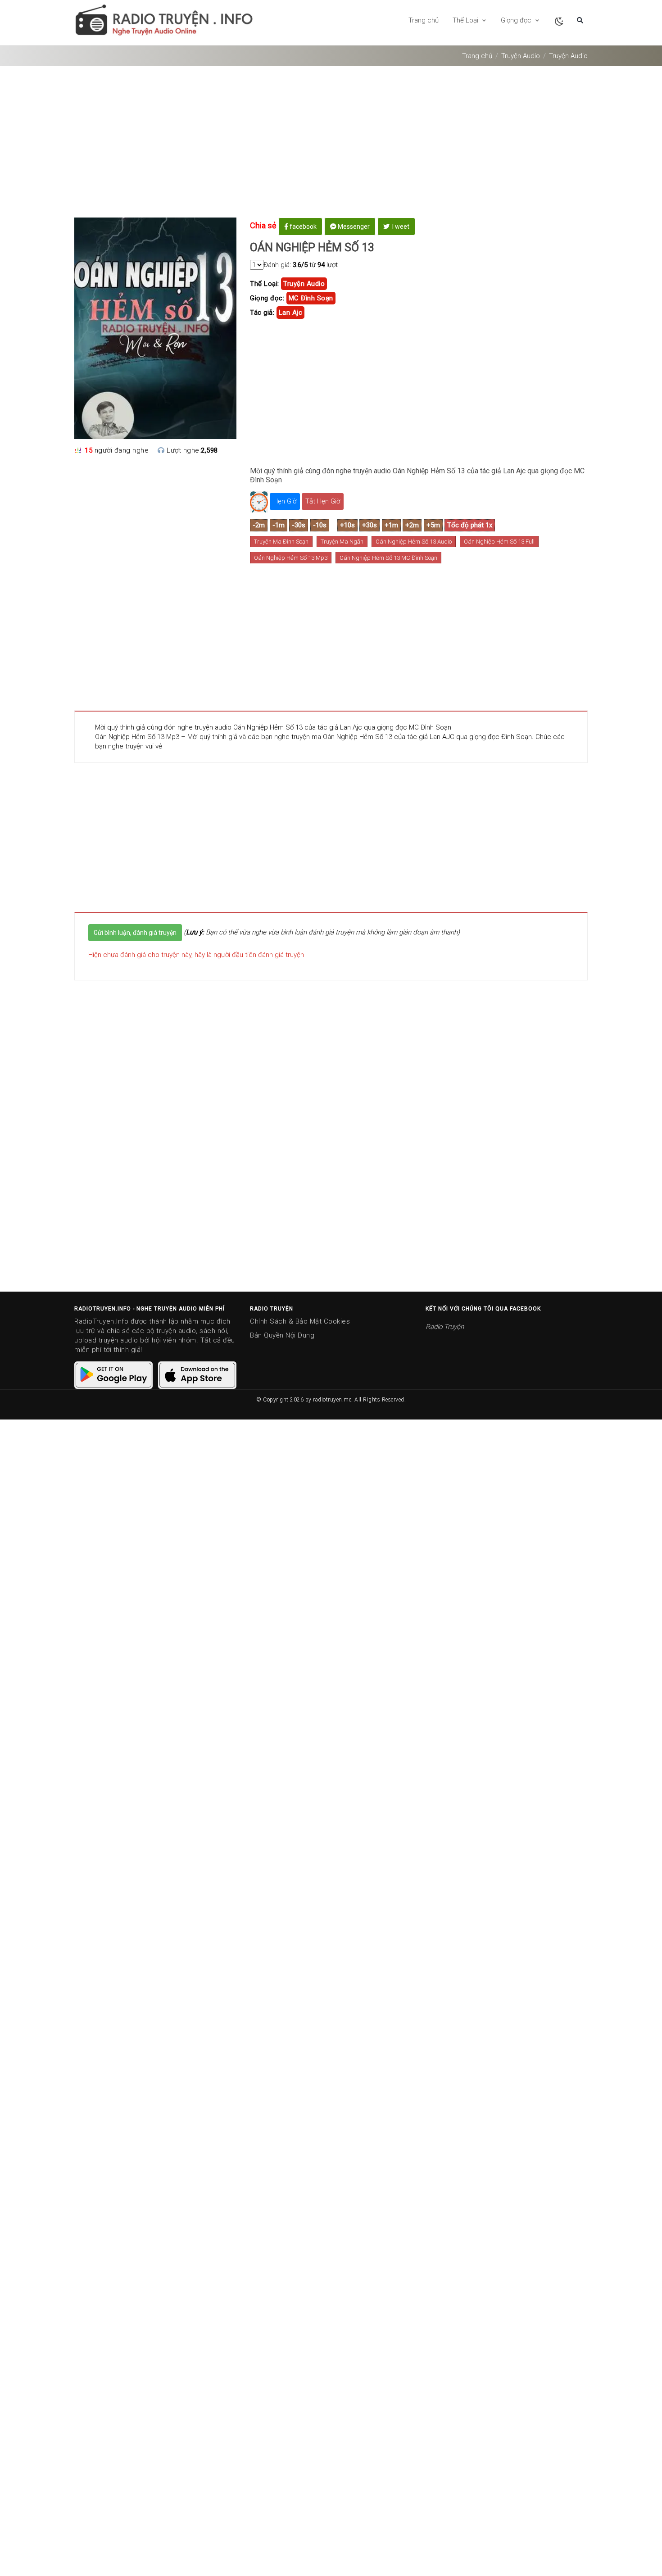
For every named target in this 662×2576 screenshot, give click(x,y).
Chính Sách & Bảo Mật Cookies (300, 1321)
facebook (302, 227)
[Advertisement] (331, 145)
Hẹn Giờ (285, 501)
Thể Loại (466, 20)
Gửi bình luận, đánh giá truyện (135, 933)
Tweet (399, 227)
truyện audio (304, 284)
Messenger (353, 227)
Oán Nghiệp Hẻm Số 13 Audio (414, 542)
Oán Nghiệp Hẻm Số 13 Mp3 (291, 558)
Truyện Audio (521, 56)
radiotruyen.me (332, 1400)
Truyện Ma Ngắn (342, 542)
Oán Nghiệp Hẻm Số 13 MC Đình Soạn (388, 558)
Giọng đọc (517, 20)
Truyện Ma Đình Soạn (281, 542)
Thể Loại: (265, 284)
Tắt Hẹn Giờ (323, 501)
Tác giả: (262, 313)
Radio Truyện (445, 1327)
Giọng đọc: (267, 298)
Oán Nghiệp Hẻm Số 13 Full (499, 542)
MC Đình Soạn (311, 298)
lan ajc (291, 313)
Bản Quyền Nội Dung (282, 1335)
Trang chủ (424, 20)
